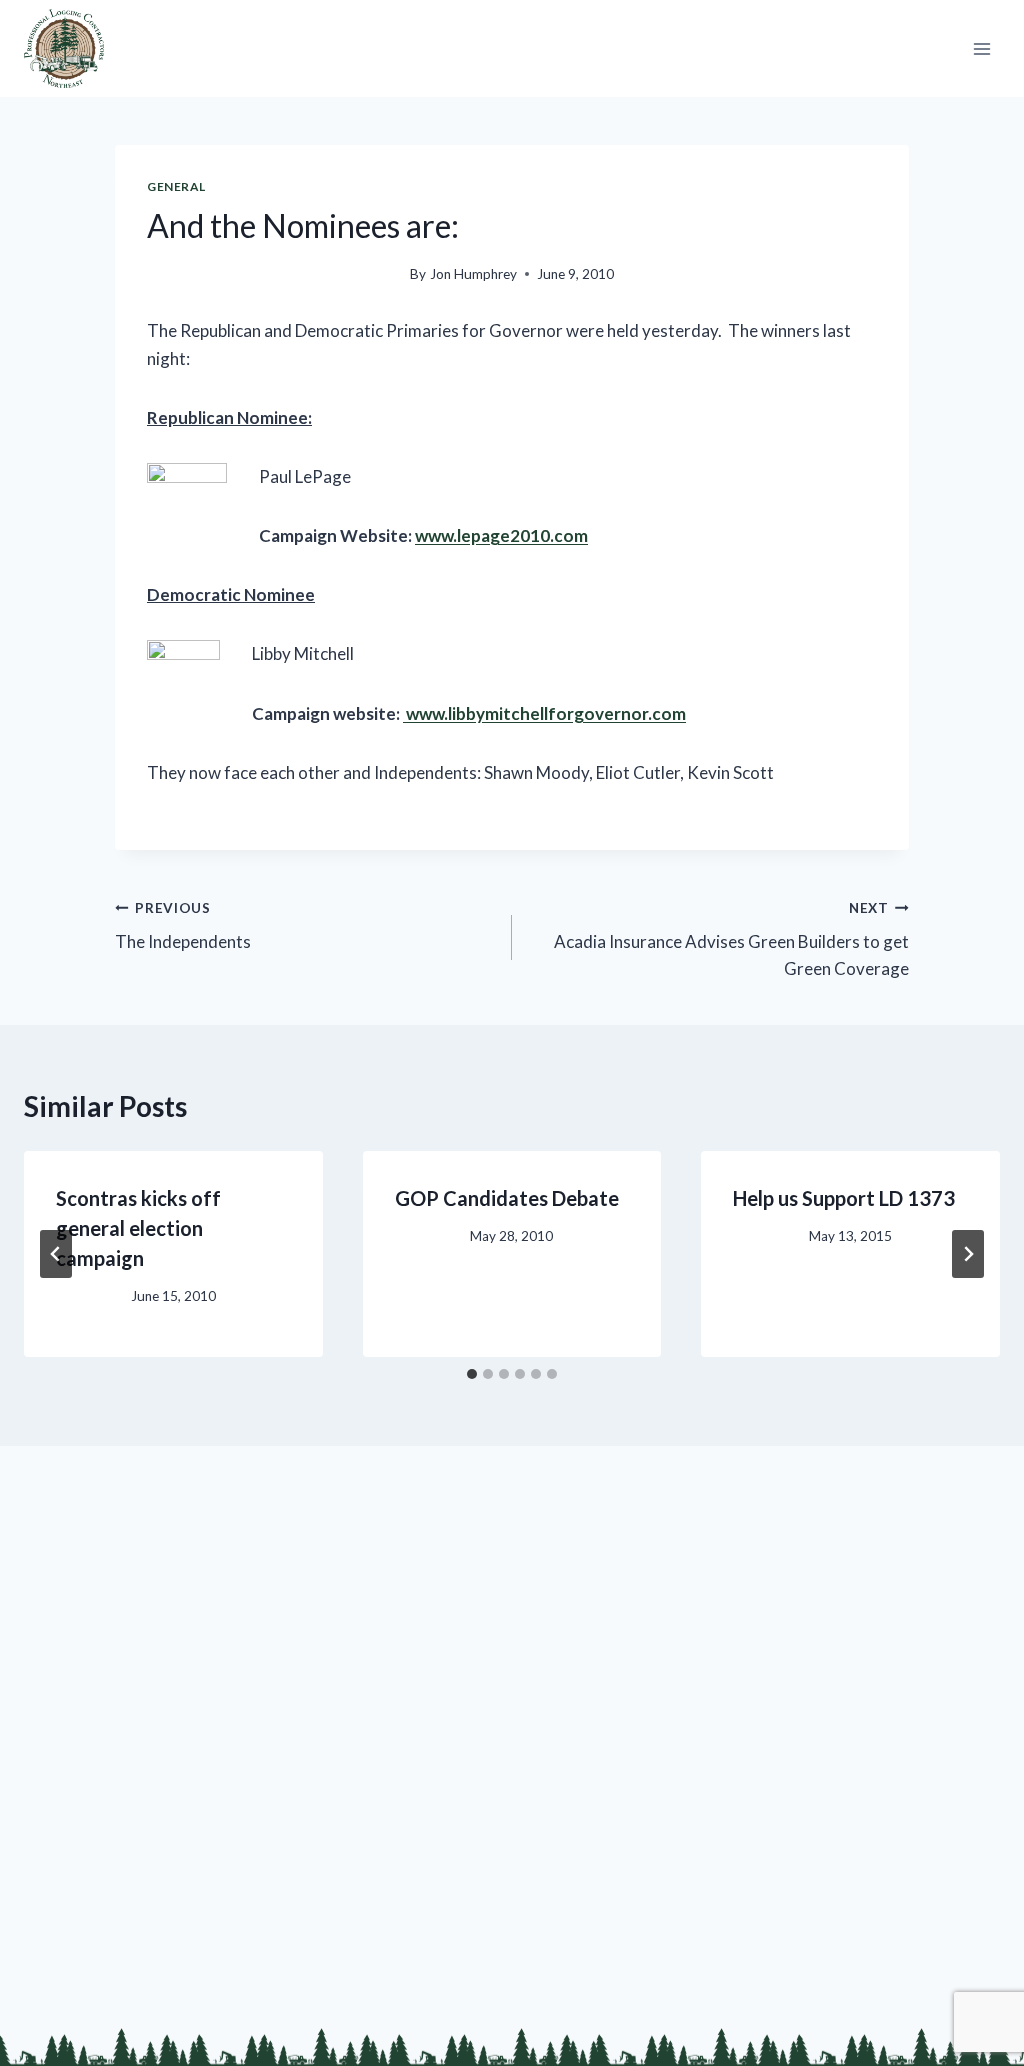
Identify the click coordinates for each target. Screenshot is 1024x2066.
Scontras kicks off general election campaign (138, 1228)
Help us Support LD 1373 (844, 1198)
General (176, 186)
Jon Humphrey (473, 274)
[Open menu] (981, 48)
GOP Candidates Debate (507, 1198)
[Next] (968, 1254)
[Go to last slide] (56, 1254)
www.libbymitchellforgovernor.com (544, 713)
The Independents (183, 926)
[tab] (472, 1374)
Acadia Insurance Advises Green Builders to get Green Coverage (731, 940)
